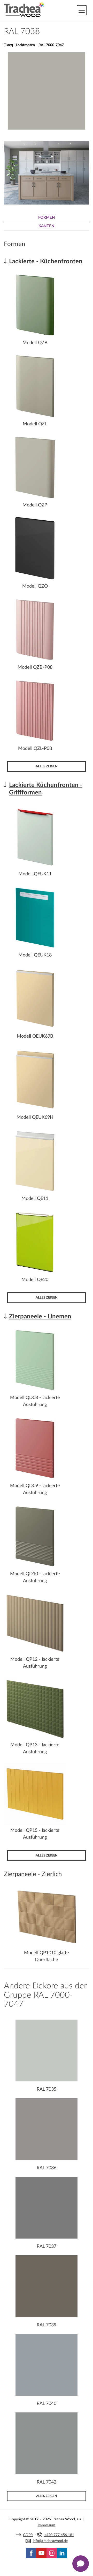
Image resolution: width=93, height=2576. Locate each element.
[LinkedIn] (62, 2553)
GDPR (28, 2535)
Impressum (47, 2525)
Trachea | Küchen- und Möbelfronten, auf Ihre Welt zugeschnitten (24, 10)
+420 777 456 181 (59, 2535)
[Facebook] (31, 2553)
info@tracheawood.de (50, 2541)
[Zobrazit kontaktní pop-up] (81, 2564)
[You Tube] (41, 2553)
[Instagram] (52, 2553)
